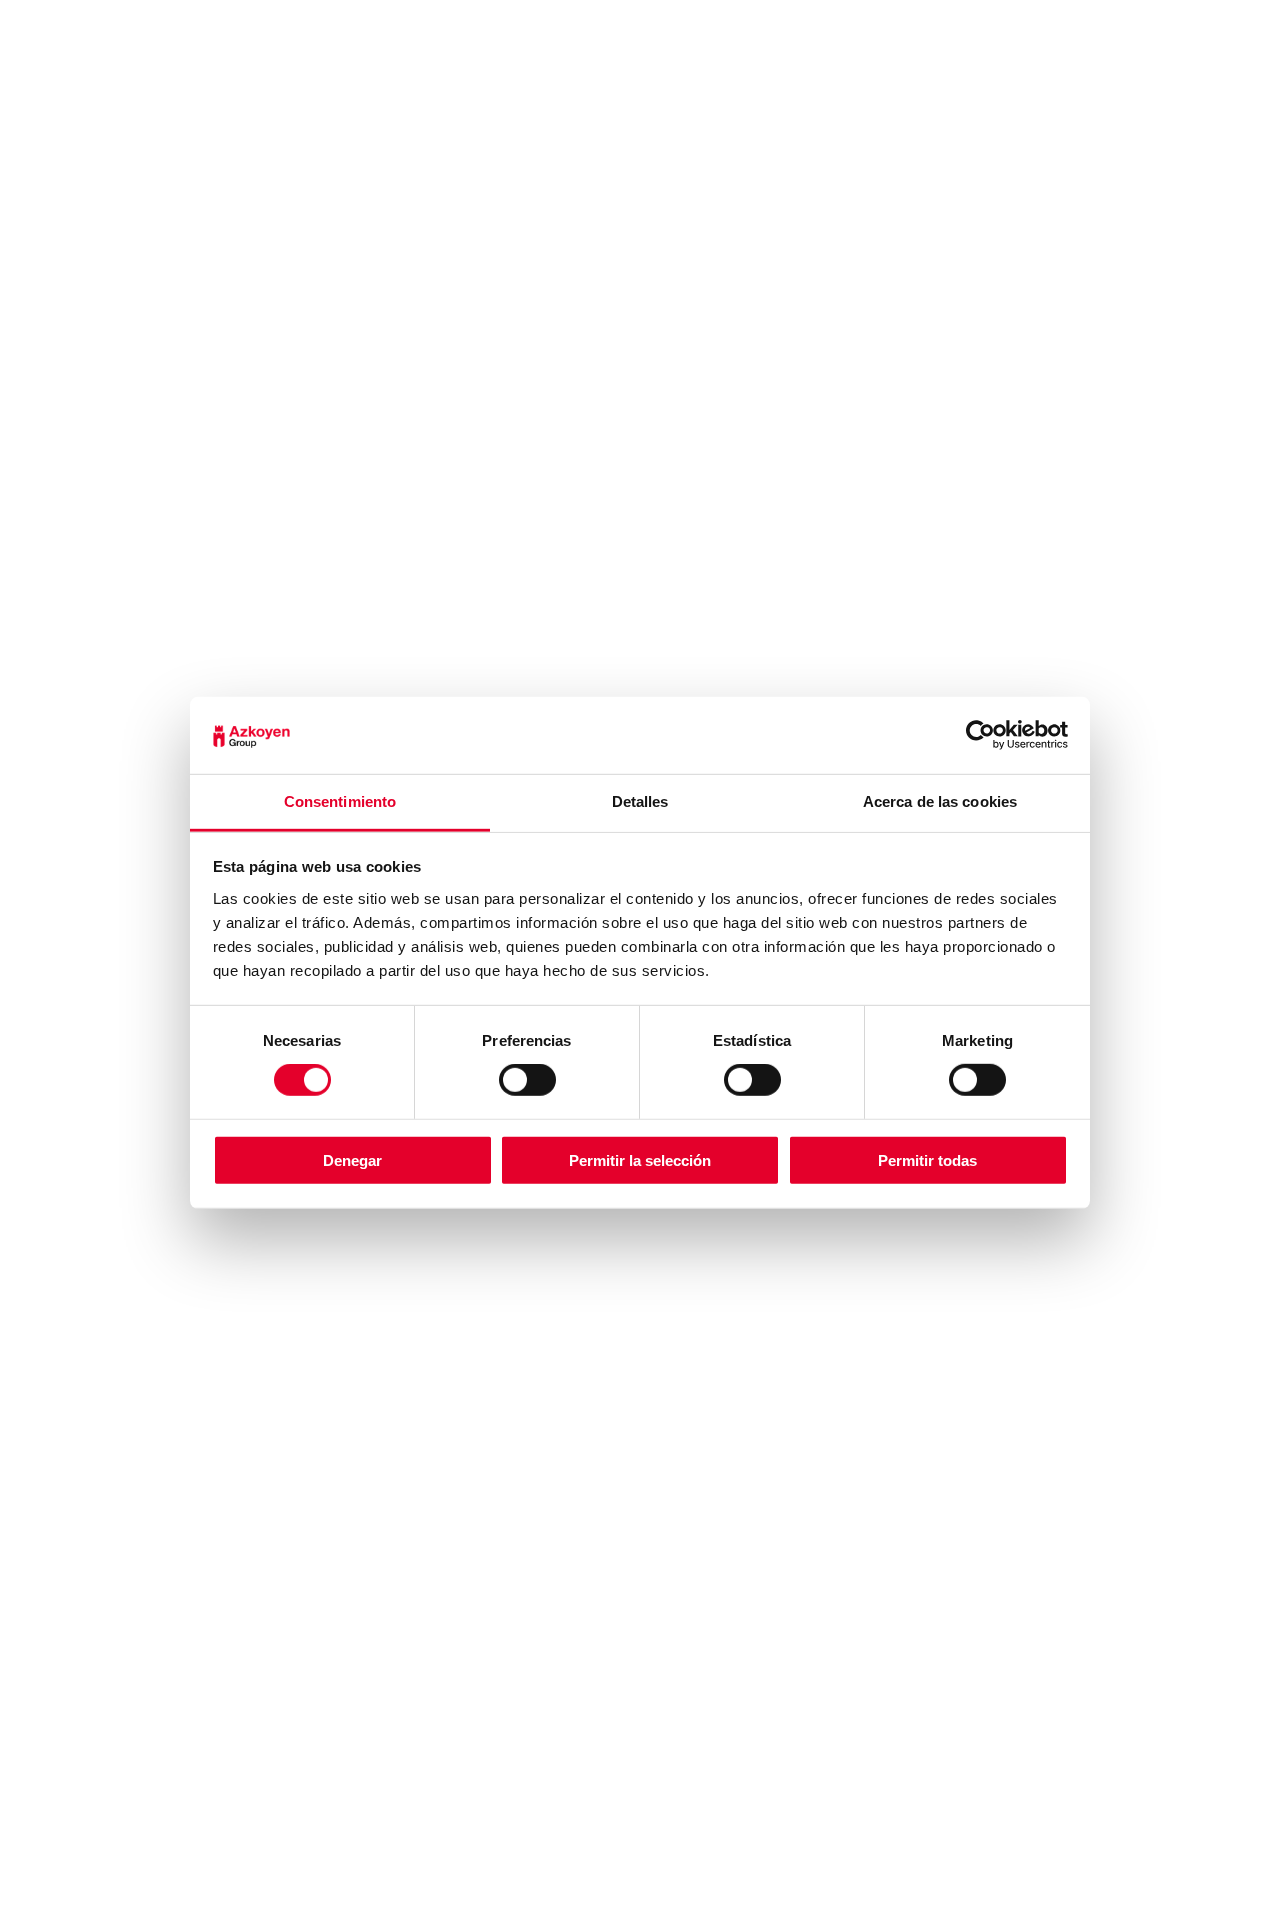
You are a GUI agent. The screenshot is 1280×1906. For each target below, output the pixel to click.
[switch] (527, 1080)
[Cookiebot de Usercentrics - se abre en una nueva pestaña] (980, 735)
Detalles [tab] (640, 801)
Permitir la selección (640, 1159)
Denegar (352, 1159)
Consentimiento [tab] (340, 801)
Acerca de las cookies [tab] (940, 801)
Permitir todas (927, 1159)
